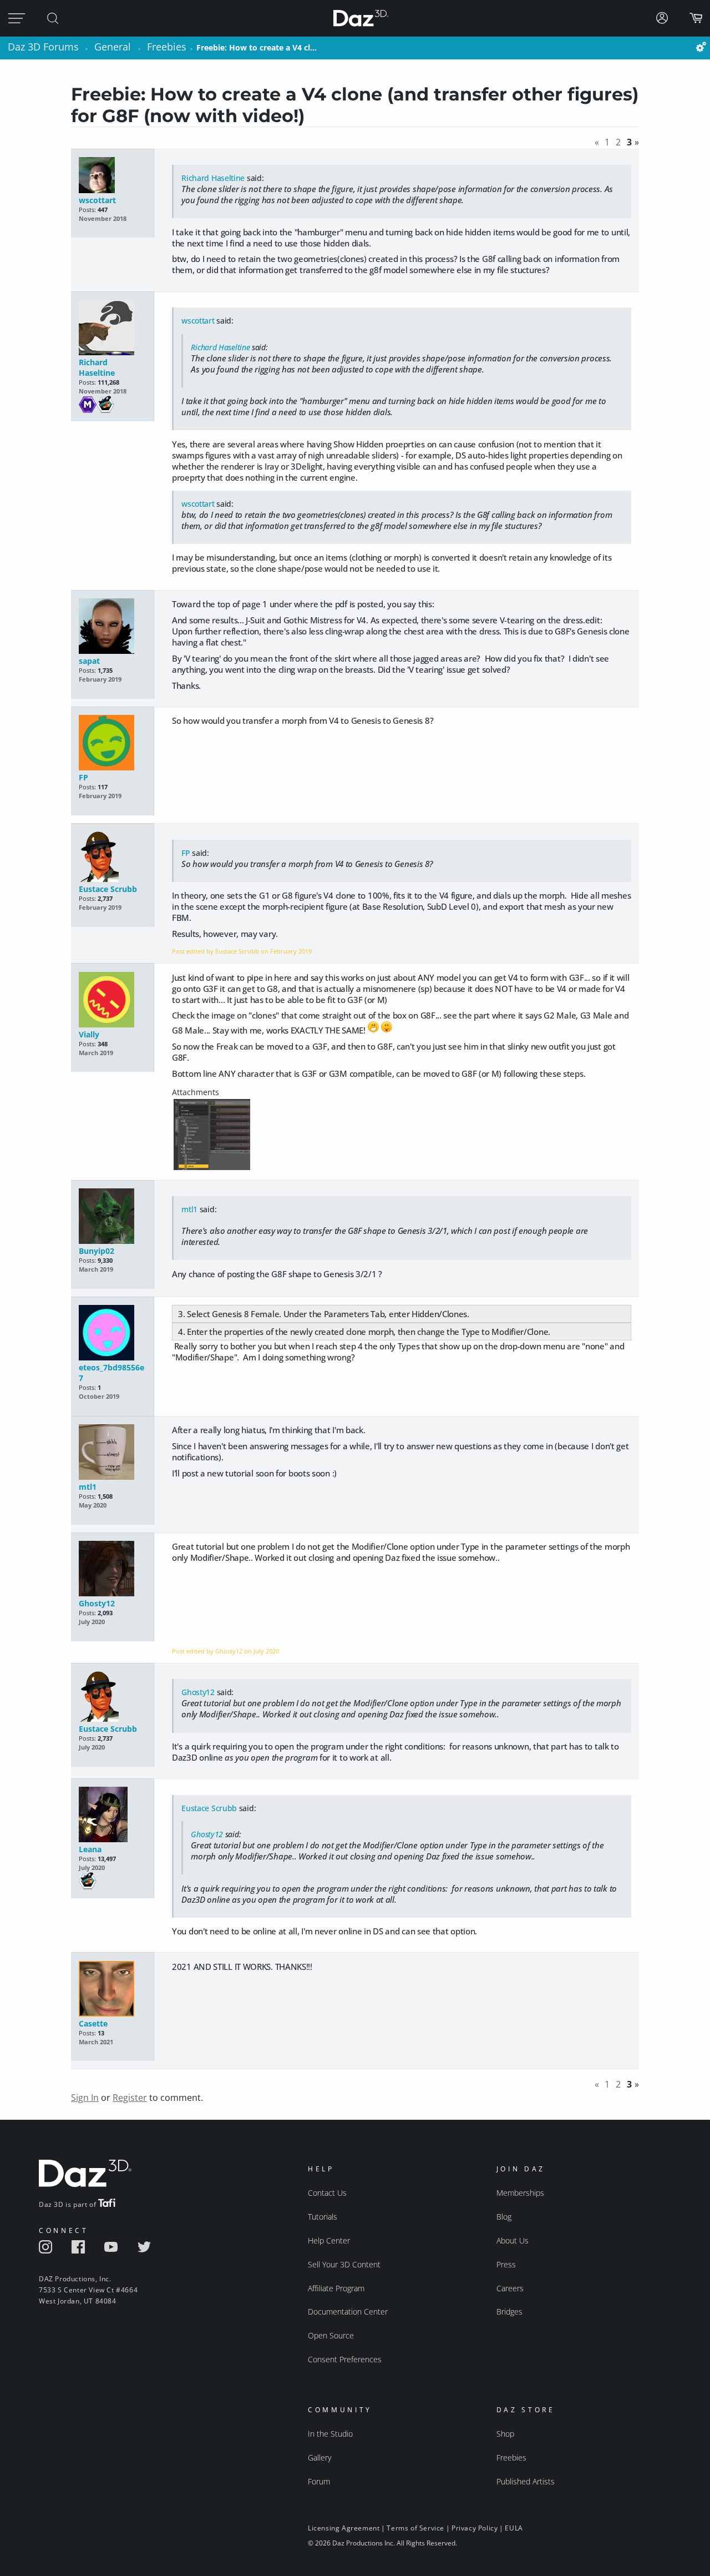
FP (83, 777)
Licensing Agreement (344, 2528)
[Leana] (112, 1815)
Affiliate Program (336, 2288)
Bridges (509, 2312)
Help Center (329, 2240)
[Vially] (112, 1000)
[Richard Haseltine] (112, 328)
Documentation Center (348, 2312)
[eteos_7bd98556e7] (112, 1334)
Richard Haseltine (213, 178)
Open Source (331, 2335)
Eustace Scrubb (108, 889)
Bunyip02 (97, 1251)
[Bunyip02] (112, 1217)
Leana (90, 1849)
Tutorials (323, 2217)
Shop (505, 2434)
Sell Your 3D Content (344, 2264)
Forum (319, 2481)
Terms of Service (415, 2528)
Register (130, 2098)
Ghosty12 (97, 1603)
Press (506, 2264)
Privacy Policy (475, 2528)
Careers (510, 2288)
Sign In (85, 2098)
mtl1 (189, 1209)
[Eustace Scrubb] (112, 858)
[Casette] (112, 1990)
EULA (514, 2528)
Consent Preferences (345, 2359)
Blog (504, 2217)
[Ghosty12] (112, 1569)
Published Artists (526, 2481)
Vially (89, 1034)
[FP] (112, 743)
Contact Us (327, 2193)
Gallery (319, 2457)
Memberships (520, 2193)
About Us (513, 2240)
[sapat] (112, 627)
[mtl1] (112, 1453)
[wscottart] (112, 176)
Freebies (511, 2457)
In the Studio (330, 2434)
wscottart (97, 200)
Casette (93, 2023)
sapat (89, 661)
